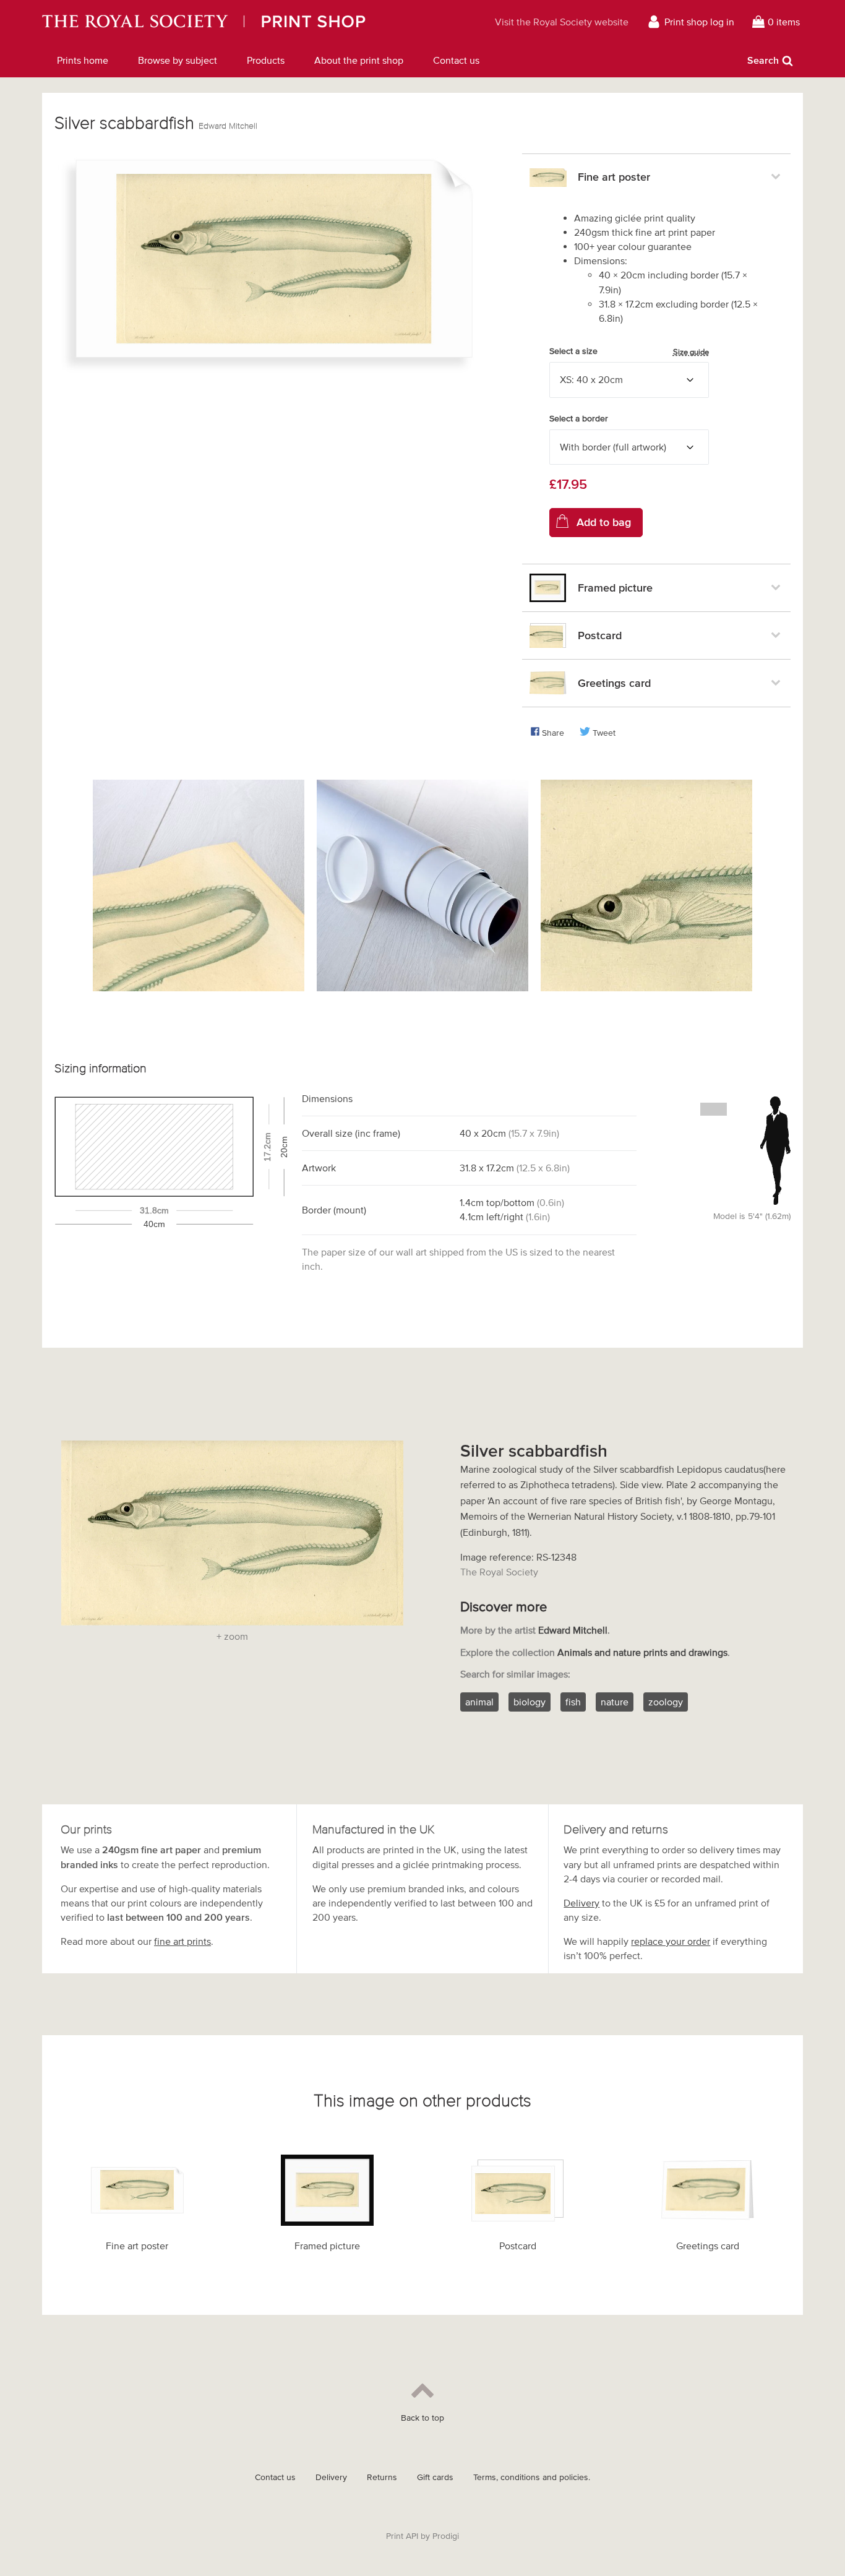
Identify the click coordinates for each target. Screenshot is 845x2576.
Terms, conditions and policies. (532, 2477)
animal (479, 1702)
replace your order (671, 1941)
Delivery (581, 1903)
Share (553, 733)
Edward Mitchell (228, 126)
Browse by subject (178, 60)
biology (530, 1702)
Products (266, 60)
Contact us (456, 60)
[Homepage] (242, 22)
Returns (382, 2477)
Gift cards (435, 2477)
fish (573, 1702)
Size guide (691, 352)
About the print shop (359, 60)
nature (615, 1702)
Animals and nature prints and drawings (642, 1652)
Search (763, 60)
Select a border (579, 419)
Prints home (83, 60)
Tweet (604, 733)
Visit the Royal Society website (562, 22)
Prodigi (446, 2536)
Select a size (629, 351)
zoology (666, 1702)
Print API (402, 2536)
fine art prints (182, 1941)
